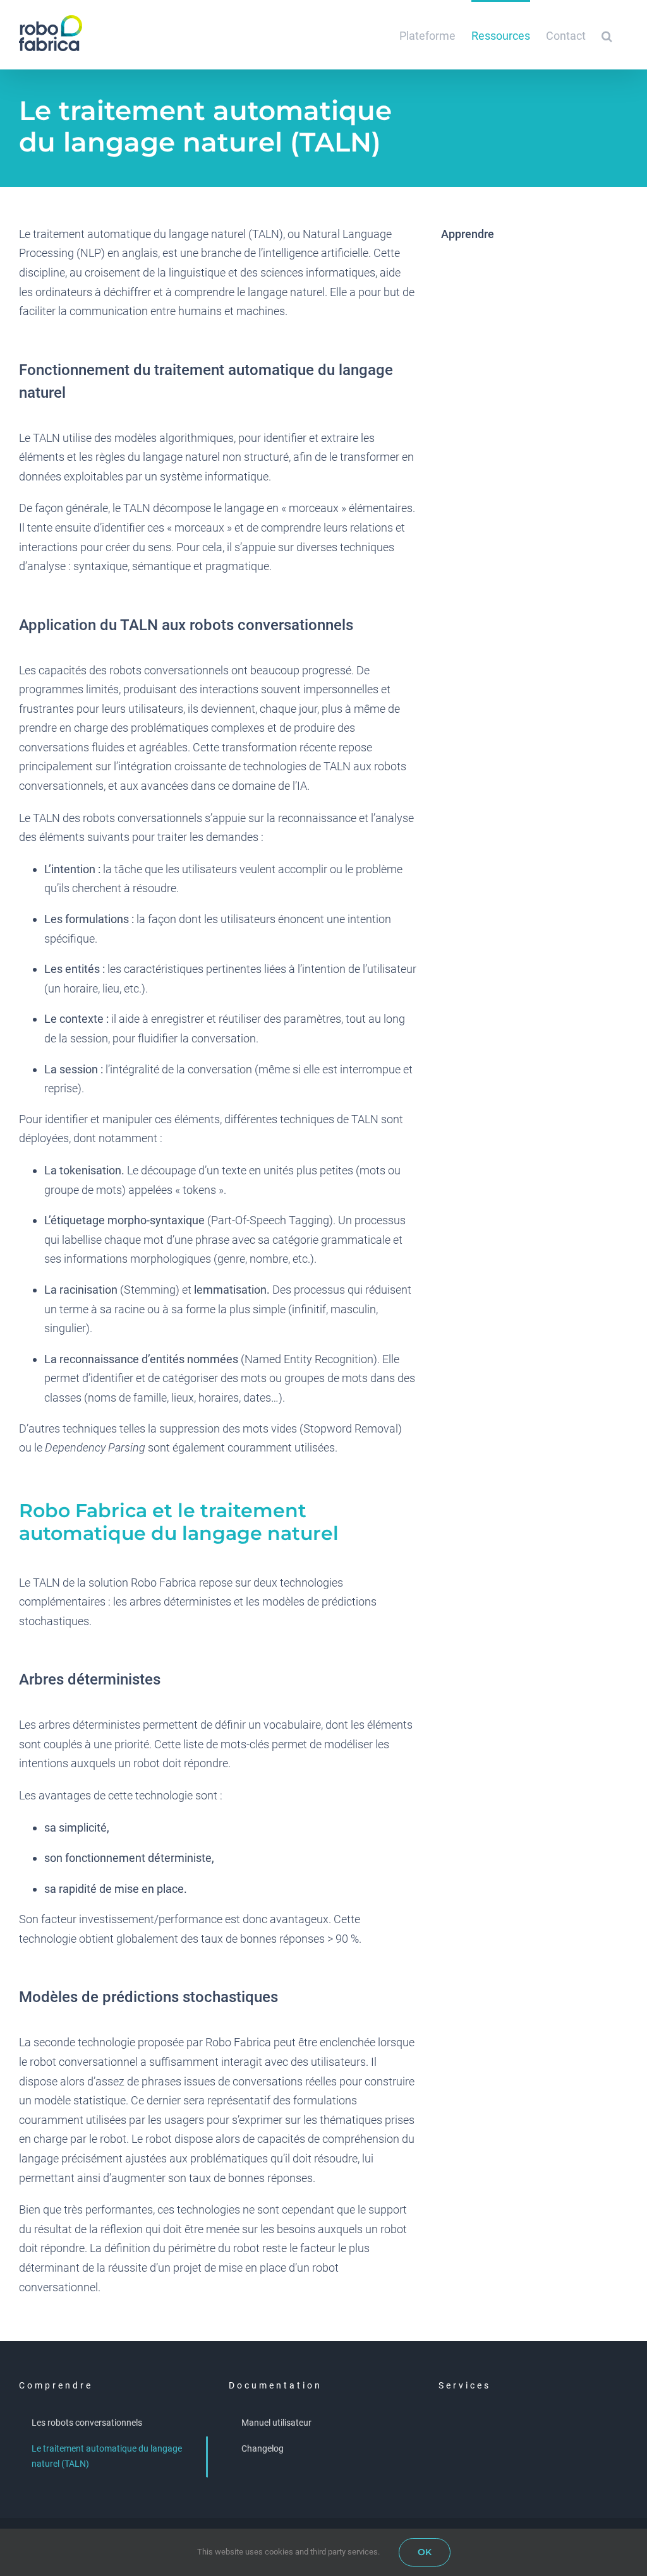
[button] (607, 35)
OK (425, 2552)
